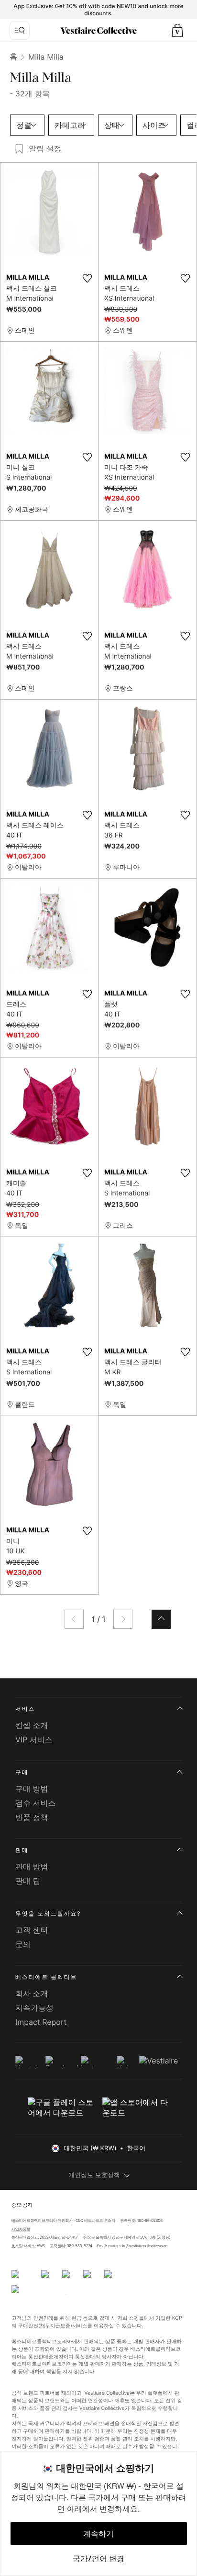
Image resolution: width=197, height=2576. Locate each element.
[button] (177, 31)
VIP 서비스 (34, 1739)
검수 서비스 (36, 1803)
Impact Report (41, 2022)
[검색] (20, 31)
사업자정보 (21, 2229)
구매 (22, 1772)
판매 (22, 1850)
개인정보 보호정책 (94, 2175)
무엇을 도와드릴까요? (48, 1913)
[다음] (123, 1619)
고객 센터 (32, 1930)
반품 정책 (32, 1817)
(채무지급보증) (55, 2325)
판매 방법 (32, 1866)
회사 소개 (32, 1993)
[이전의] (74, 1619)
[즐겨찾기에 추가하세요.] (87, 278)
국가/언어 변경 (98, 2558)
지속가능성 (34, 2008)
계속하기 (98, 2534)
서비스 (25, 1709)
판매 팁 (28, 1881)
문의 (23, 1944)
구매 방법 (32, 1789)
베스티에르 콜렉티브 (46, 1977)
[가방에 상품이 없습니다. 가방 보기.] (177, 31)
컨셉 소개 (32, 1725)
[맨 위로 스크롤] (161, 1619)
